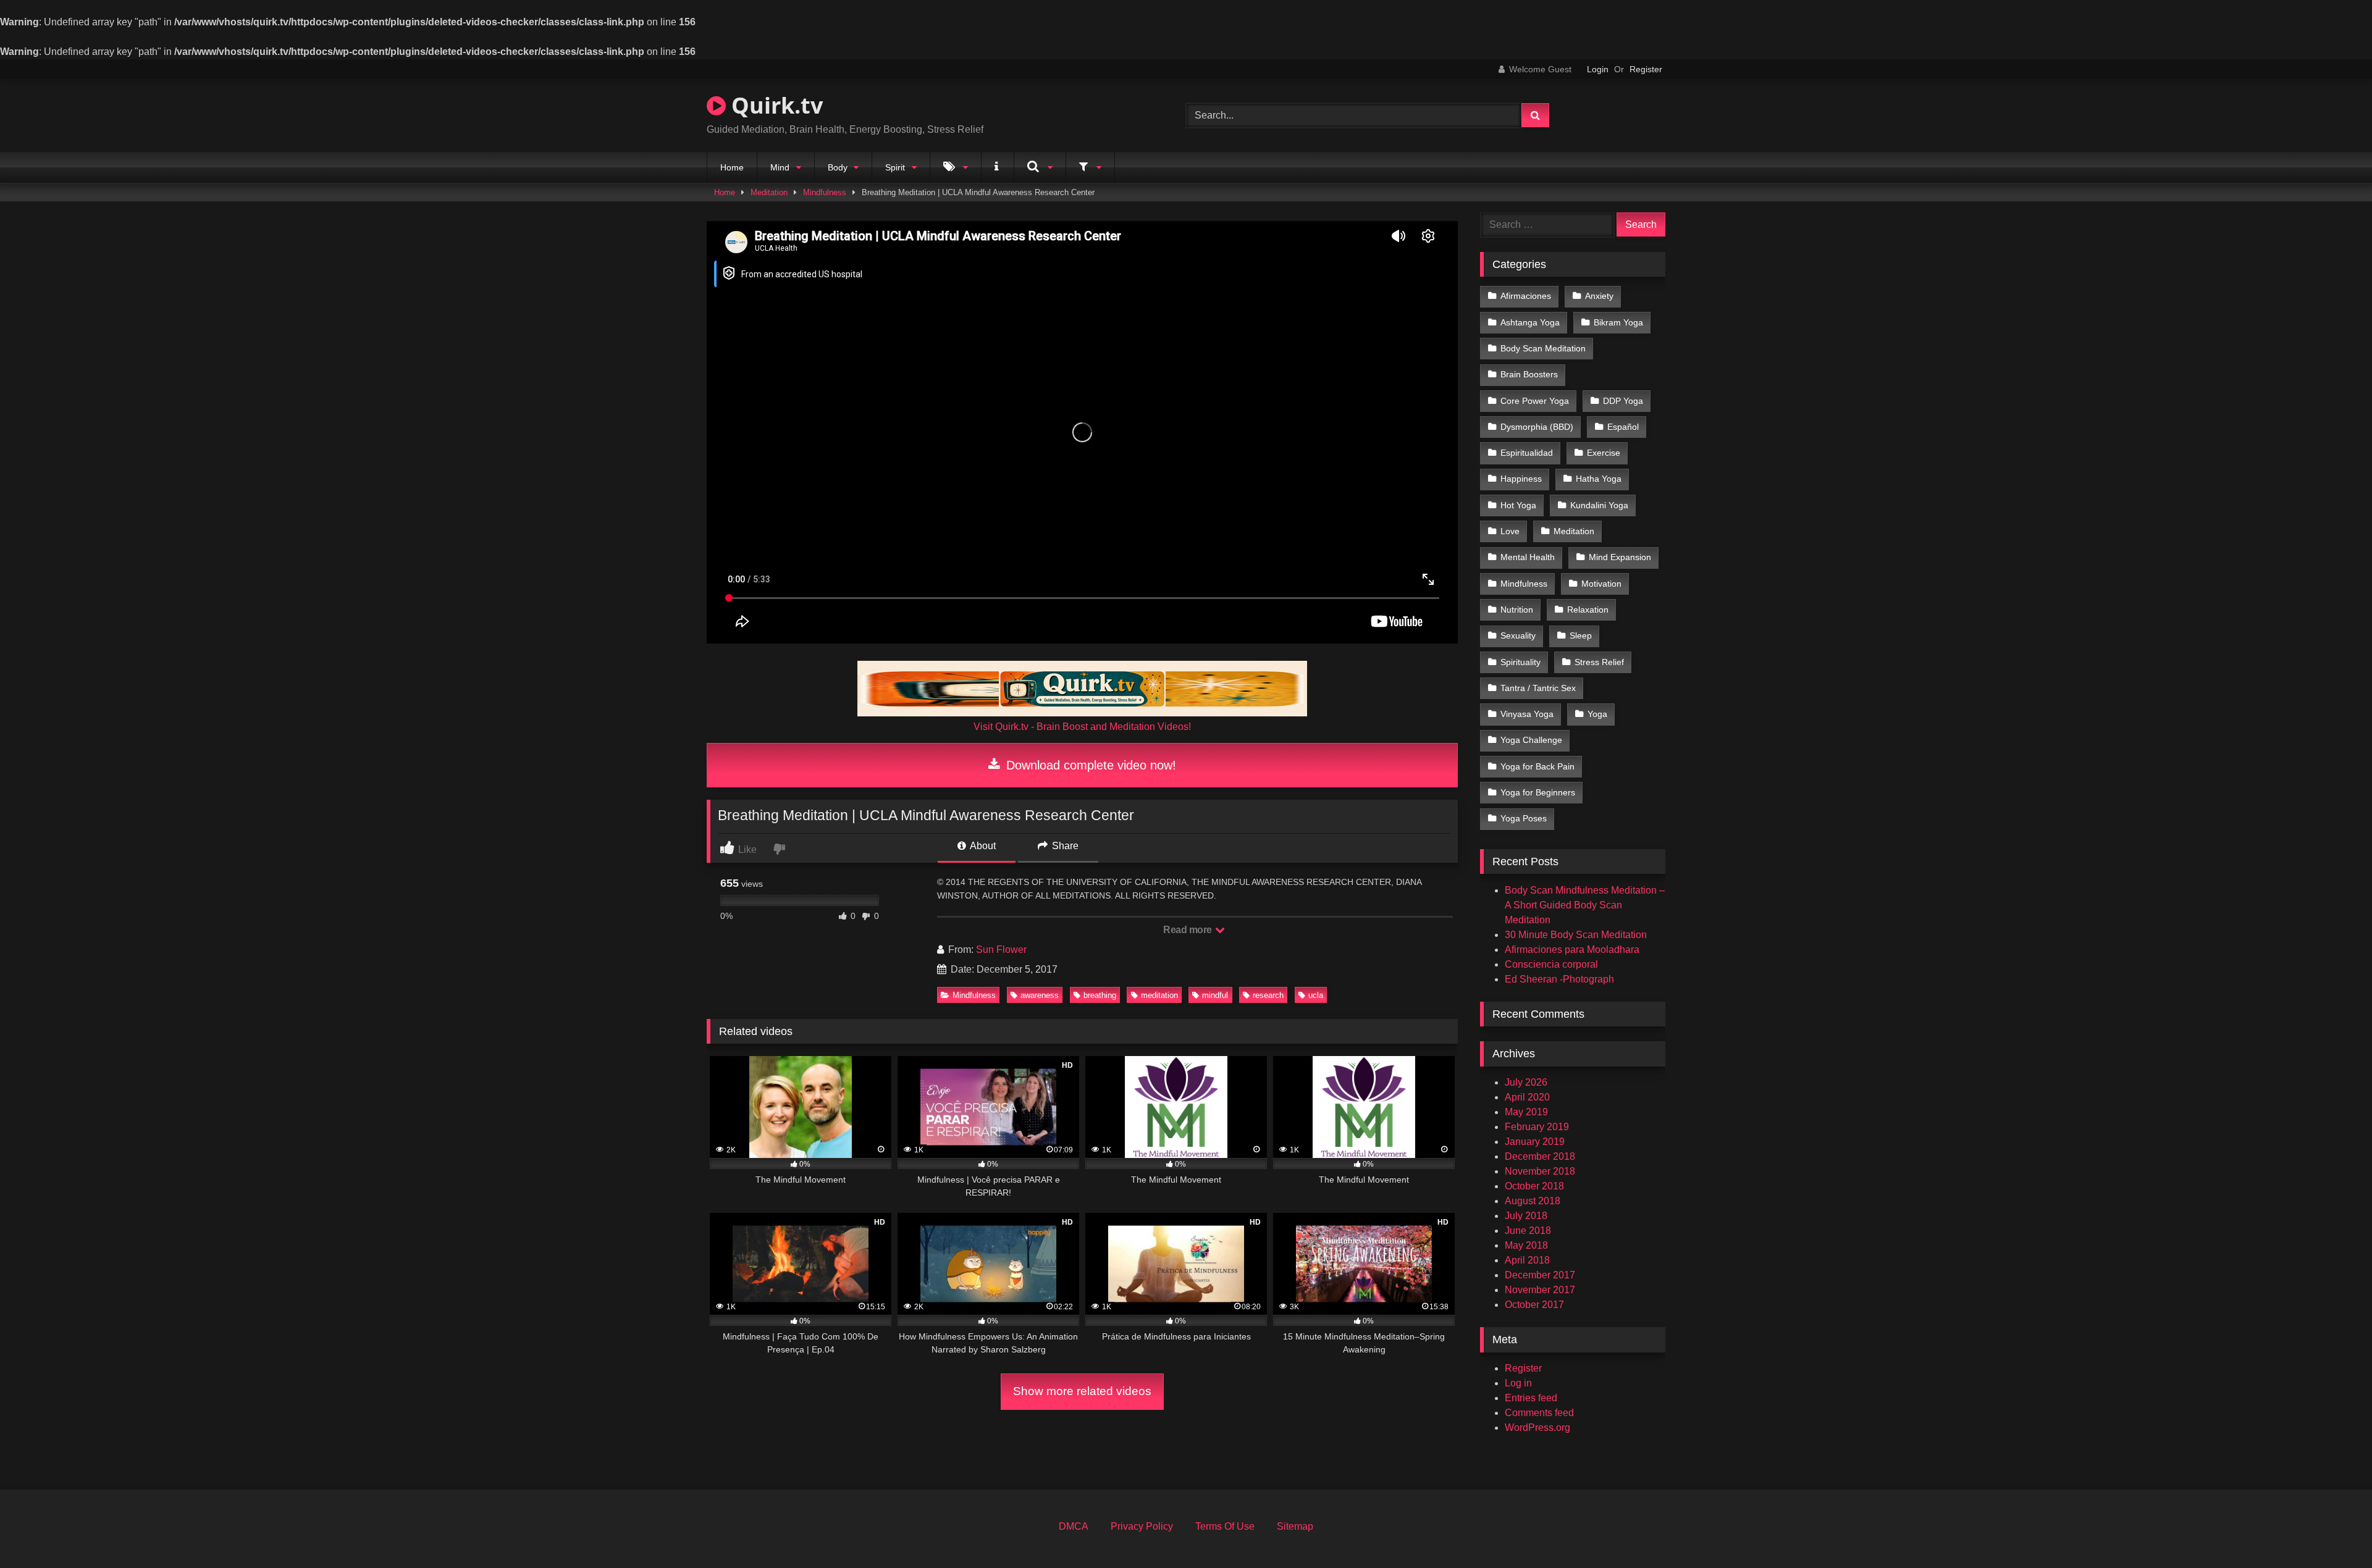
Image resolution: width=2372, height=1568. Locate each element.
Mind (780, 167)
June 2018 (1528, 1231)
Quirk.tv (774, 105)
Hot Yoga (1518, 505)
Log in (1518, 1383)
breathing (1100, 995)
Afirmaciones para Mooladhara (1572, 950)
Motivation (1601, 584)
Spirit (895, 167)
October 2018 (1534, 1186)
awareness (1040, 995)
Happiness (1521, 479)
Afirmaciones (1526, 296)
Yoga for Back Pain (1537, 766)
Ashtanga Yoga (1530, 322)
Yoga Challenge (1531, 740)
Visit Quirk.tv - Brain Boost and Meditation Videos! (1082, 727)
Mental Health (1528, 557)
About (982, 846)
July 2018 (1526, 1216)
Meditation (769, 192)
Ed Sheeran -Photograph (1559, 979)
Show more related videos (1082, 1391)
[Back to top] (2334, 1531)
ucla (1316, 995)
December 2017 (1540, 1275)
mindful (1215, 995)
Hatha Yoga (1599, 479)
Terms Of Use (1225, 1526)
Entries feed (1531, 1398)
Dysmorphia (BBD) (1537, 427)
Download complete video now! (1089, 765)
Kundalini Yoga (1599, 505)
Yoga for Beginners (1538, 792)
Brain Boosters (1529, 374)
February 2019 (1537, 1127)
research (1268, 995)
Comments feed (1539, 1413)
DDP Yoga (1623, 401)
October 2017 (1534, 1305)
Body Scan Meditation (1543, 348)
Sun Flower (1001, 950)
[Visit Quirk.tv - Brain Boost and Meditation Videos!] (1082, 689)
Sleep (1581, 635)
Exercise (1604, 453)
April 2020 (1527, 1097)
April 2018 (1527, 1260)
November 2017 (1540, 1290)
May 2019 (1526, 1112)
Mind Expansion (1620, 557)
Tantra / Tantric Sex (1538, 688)
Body (838, 167)
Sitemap (1295, 1526)
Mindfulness (825, 192)
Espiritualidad (1527, 453)
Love (1510, 531)
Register (1646, 69)
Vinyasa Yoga (1527, 714)
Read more (1188, 930)
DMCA (1074, 1526)
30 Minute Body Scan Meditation (1576, 935)
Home (732, 167)
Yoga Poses (1524, 818)
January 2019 (1535, 1142)
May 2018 (1526, 1245)
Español (1623, 427)
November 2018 (1540, 1171)
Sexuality (1518, 635)
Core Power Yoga (1535, 401)
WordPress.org (1537, 1428)
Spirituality (1520, 662)
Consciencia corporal (1551, 964)
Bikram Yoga (1618, 322)
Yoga (1597, 714)
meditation (1159, 995)
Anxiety (1599, 296)
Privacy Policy (1142, 1526)
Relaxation (1588, 610)
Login (1598, 69)
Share (1064, 846)
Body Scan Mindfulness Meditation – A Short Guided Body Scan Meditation (1585, 905)
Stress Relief (1599, 662)
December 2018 (1540, 1156)
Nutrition (1517, 610)
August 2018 (1533, 1201)
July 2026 (1526, 1082)
